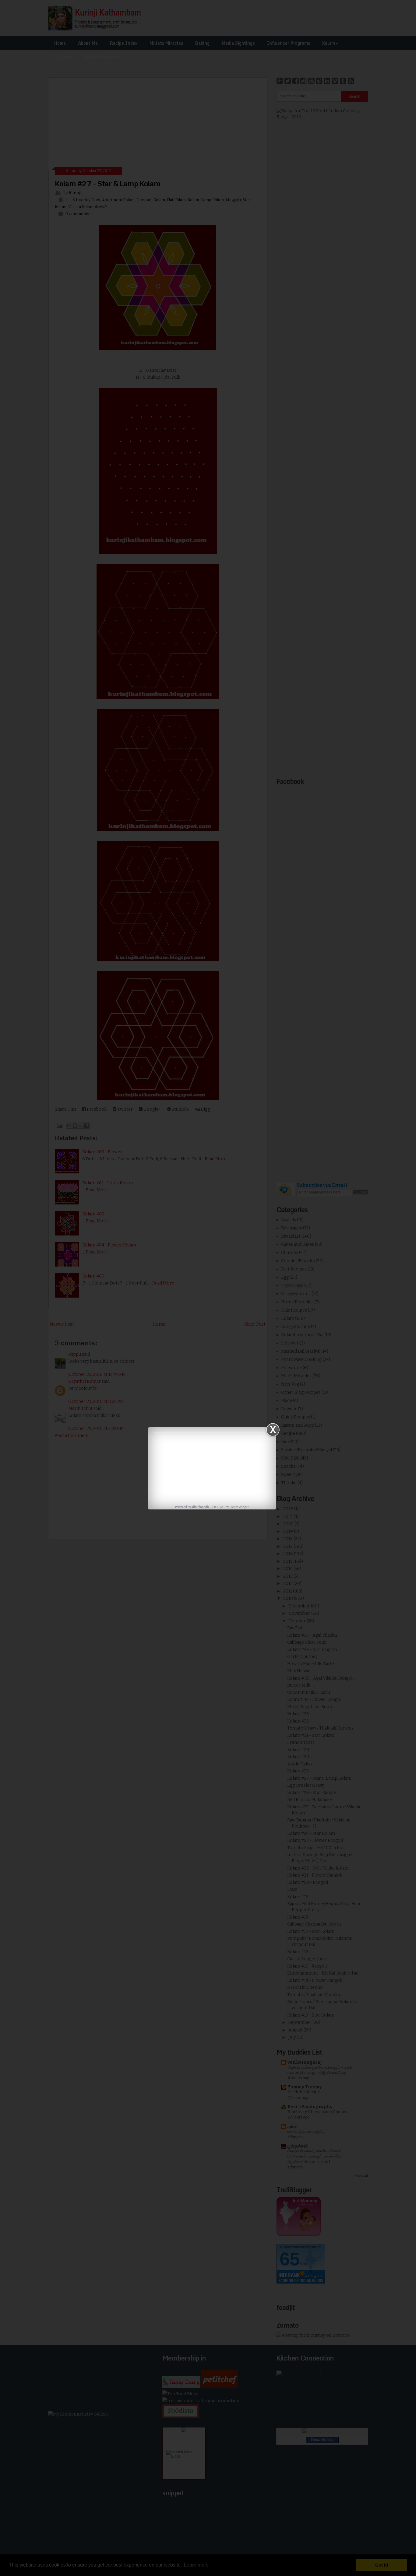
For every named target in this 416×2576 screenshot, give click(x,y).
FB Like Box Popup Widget (231, 1507)
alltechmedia (201, 1507)
